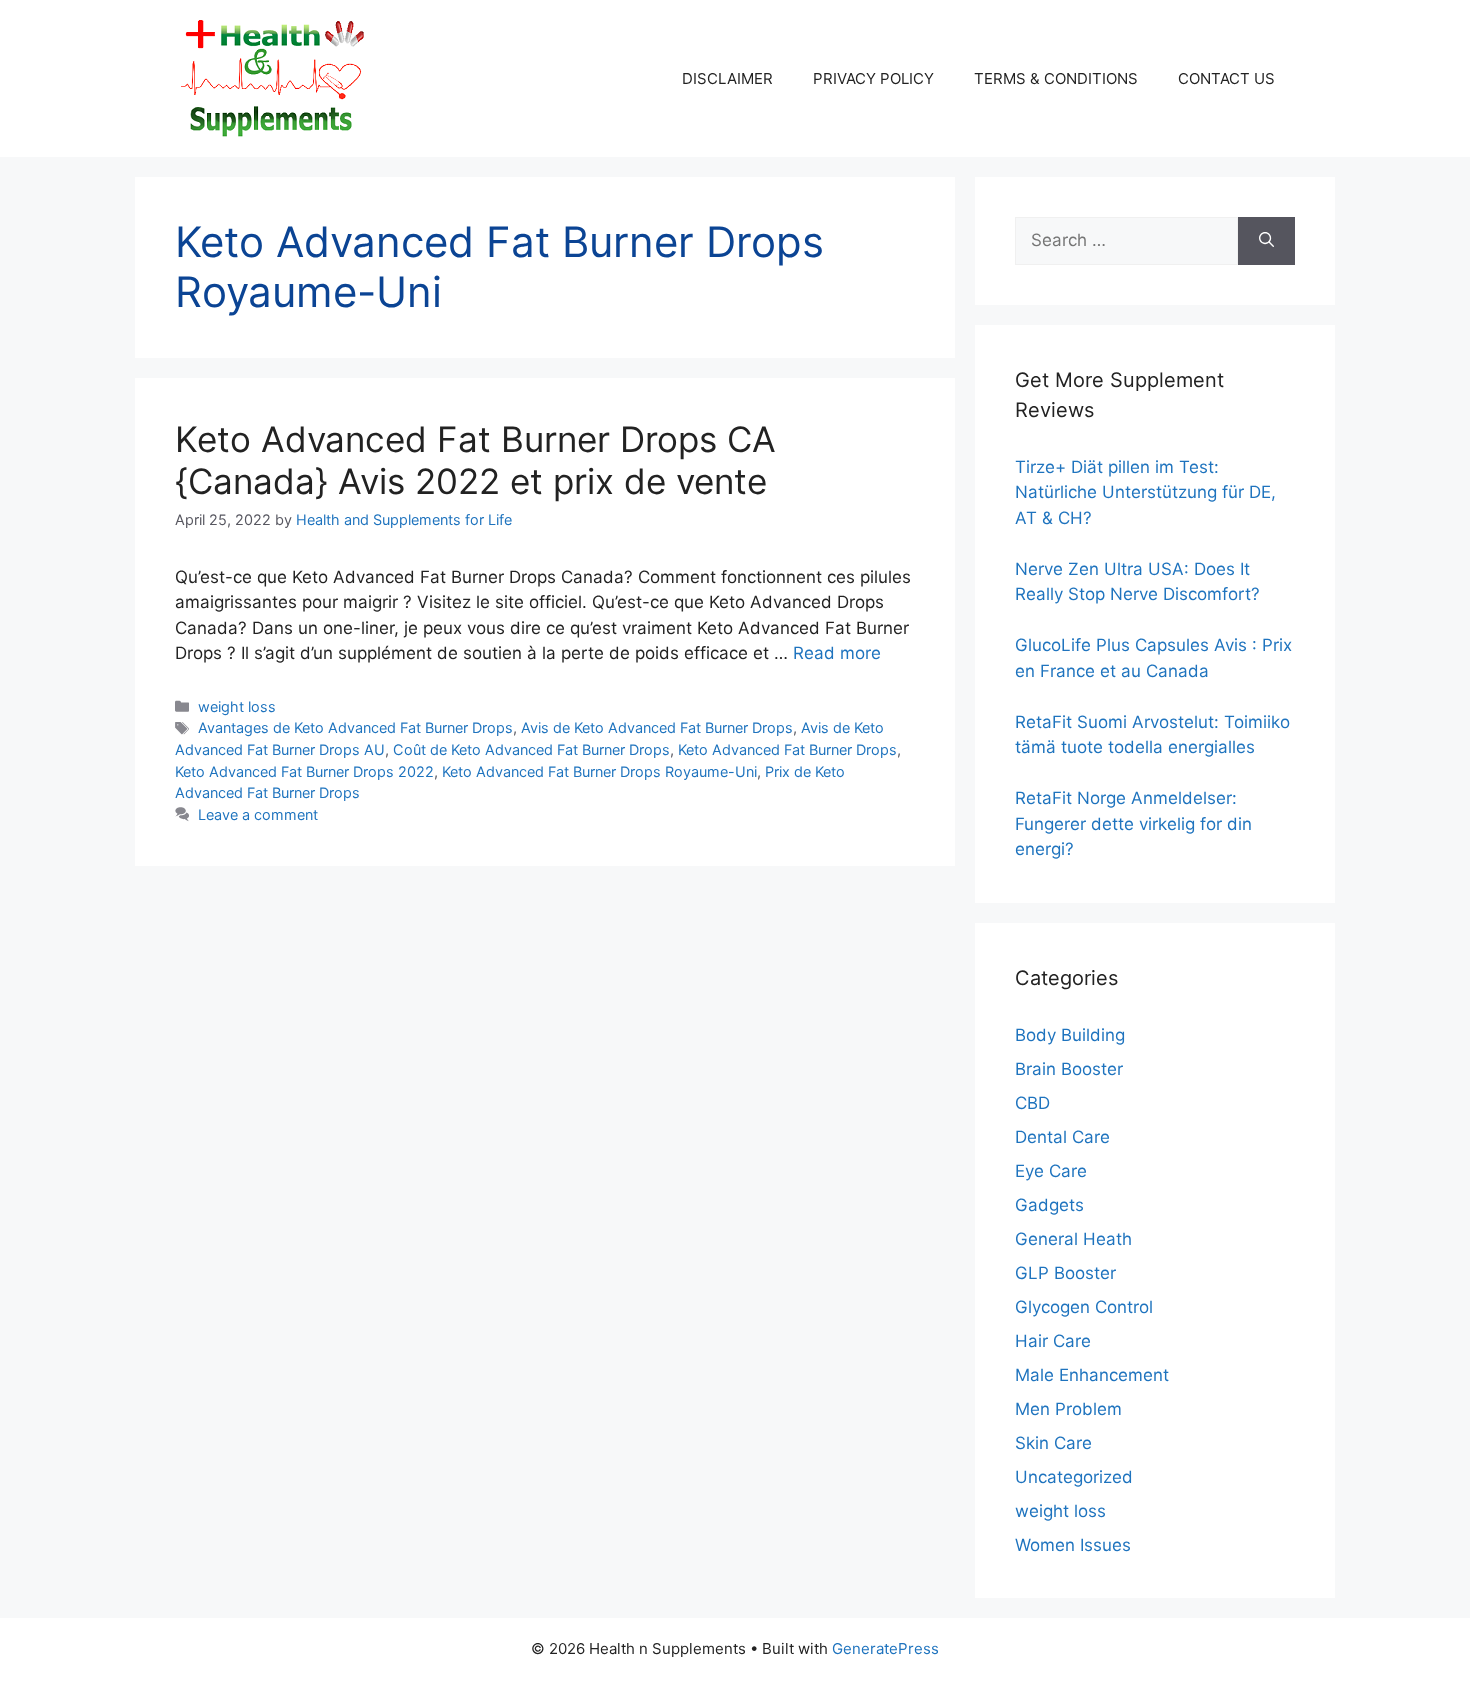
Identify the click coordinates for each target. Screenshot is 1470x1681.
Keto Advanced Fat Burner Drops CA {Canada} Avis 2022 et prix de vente (475, 460)
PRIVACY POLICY (873, 78)
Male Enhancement (1092, 1375)
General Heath (1073, 1239)
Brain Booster (1069, 1069)
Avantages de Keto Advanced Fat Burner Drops (355, 727)
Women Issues (1073, 1545)
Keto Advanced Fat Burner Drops (787, 749)
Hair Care (1053, 1341)
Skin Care (1053, 1443)
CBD (1032, 1103)
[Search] (1266, 241)
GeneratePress (885, 1648)
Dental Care (1062, 1137)
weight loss (237, 706)
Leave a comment (258, 814)
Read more (837, 653)
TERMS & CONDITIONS (1056, 78)
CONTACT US (1226, 78)
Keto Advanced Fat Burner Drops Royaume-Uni (599, 771)
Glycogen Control (1084, 1307)
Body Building (1070, 1035)
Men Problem (1068, 1409)
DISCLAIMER (727, 78)
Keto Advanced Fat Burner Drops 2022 (304, 771)
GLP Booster (1065, 1273)
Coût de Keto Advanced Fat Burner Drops (531, 749)
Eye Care (1051, 1171)
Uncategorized (1074, 1477)
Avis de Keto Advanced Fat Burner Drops (657, 727)
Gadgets (1049, 1205)
